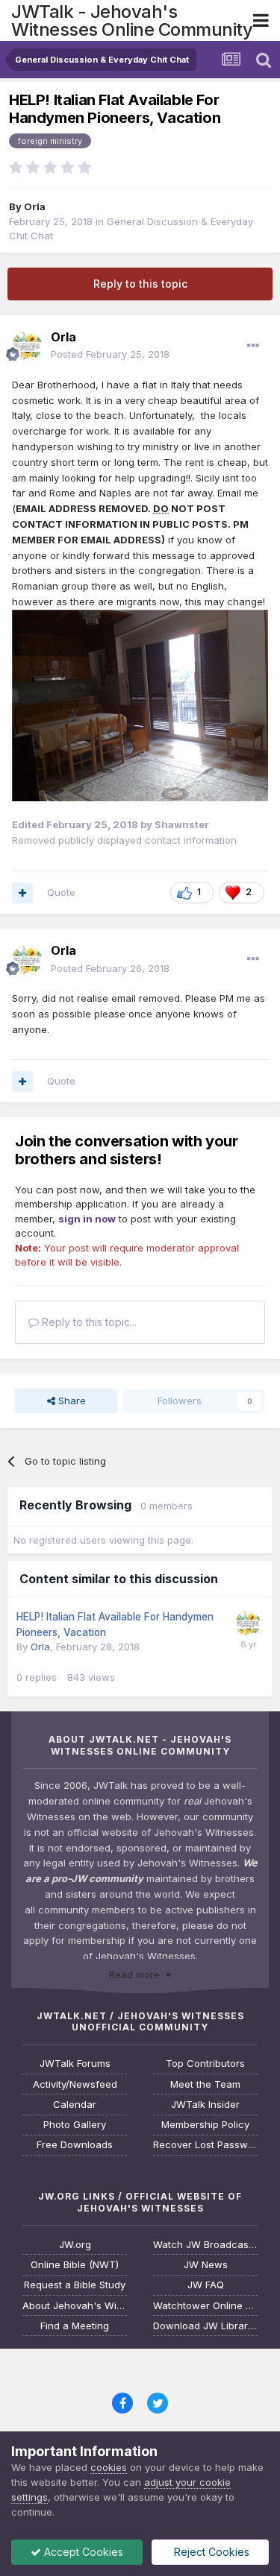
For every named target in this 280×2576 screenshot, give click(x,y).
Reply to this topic (140, 284)
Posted (110, 354)
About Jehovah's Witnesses (75, 2306)
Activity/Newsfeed (75, 2084)
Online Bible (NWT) (75, 2265)
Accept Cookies (82, 2552)
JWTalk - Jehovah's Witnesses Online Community (132, 20)
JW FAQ (206, 2285)
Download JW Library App (205, 2326)
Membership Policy (205, 2125)
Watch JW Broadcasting (205, 2245)
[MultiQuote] (22, 893)
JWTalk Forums (75, 2064)
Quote (61, 892)
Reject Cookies (210, 2552)
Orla (35, 206)
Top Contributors (205, 2064)
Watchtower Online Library (205, 2306)
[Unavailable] (140, 704)
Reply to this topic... (88, 1322)
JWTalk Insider (205, 2105)
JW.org (75, 2245)
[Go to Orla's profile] (27, 346)
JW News (206, 2265)
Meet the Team (205, 2084)
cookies (109, 2467)
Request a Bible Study (75, 2285)
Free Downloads (75, 2145)
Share (71, 1401)
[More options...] (253, 346)
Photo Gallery (75, 2125)
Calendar (75, 2105)
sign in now (87, 1219)
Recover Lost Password (205, 2145)
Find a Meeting (75, 2326)
